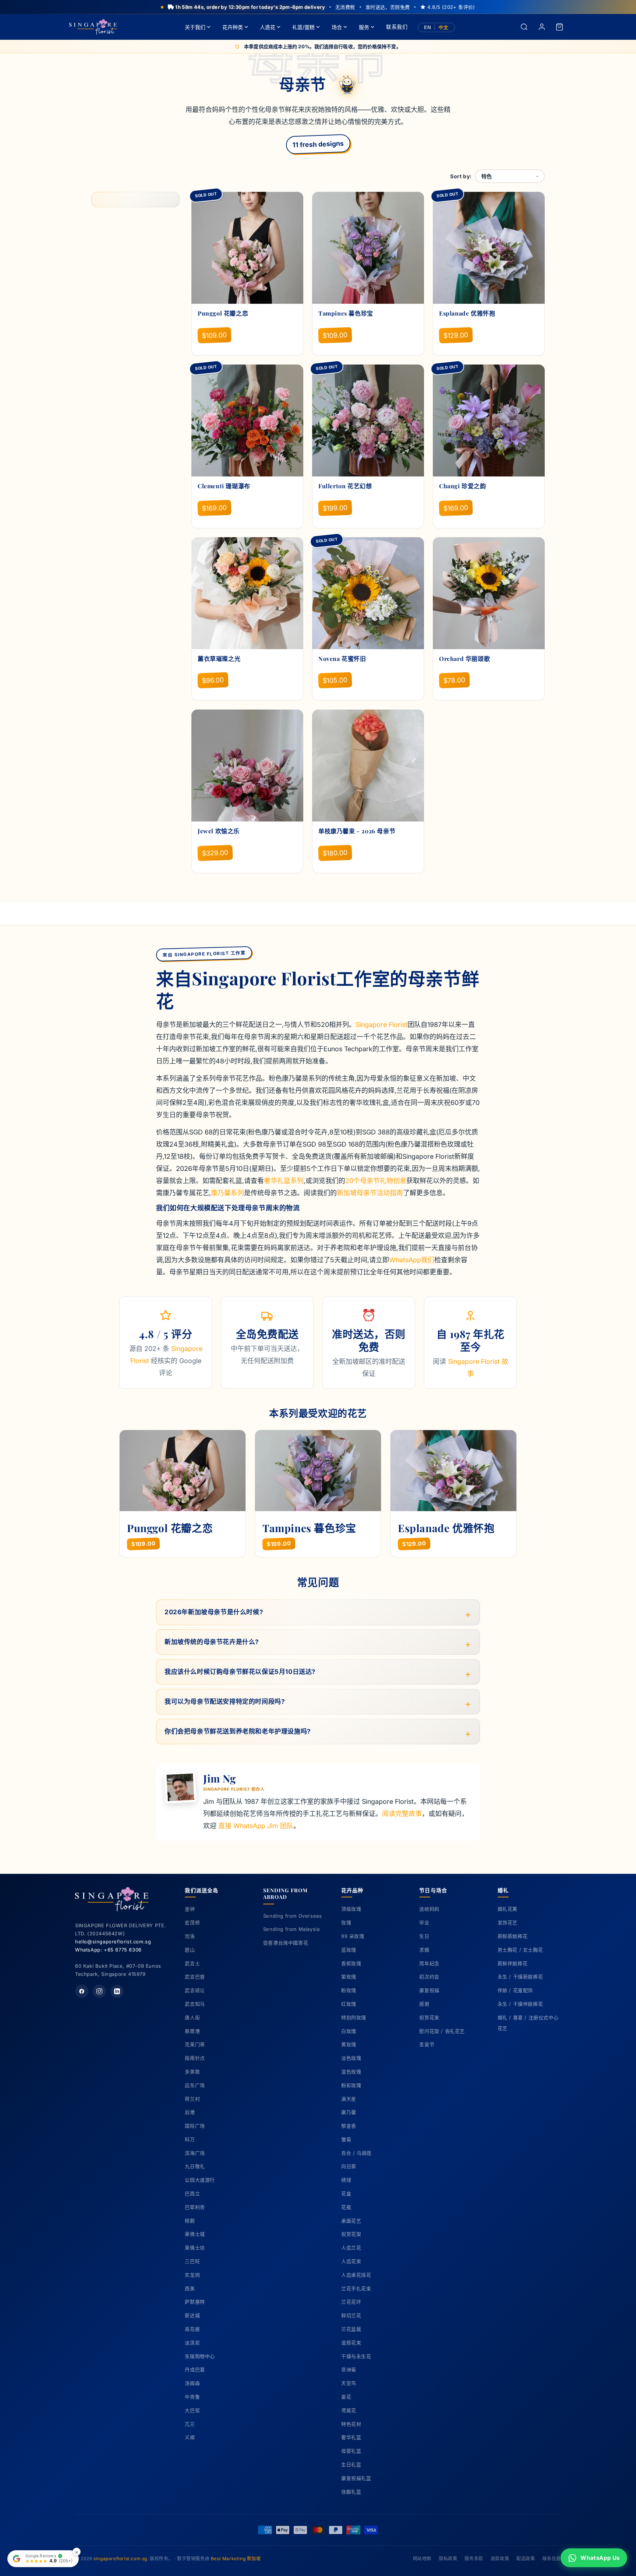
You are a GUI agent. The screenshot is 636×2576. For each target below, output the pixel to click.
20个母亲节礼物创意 (376, 1181)
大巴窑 (192, 2410)
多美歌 (192, 2072)
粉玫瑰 (349, 1990)
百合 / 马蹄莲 (356, 2153)
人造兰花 (351, 2248)
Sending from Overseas (293, 1916)
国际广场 (195, 2126)
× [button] (77, 2552)
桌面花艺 (351, 2221)
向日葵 (349, 2166)
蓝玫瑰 (349, 1950)
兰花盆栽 (351, 2329)
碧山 (190, 1950)
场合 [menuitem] (337, 27)
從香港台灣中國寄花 (286, 1943)
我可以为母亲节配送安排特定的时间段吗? (225, 1702)
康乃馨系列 (227, 1193)
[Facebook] (82, 1991)
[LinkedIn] (117, 1991)
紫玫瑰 (349, 1977)
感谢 (424, 2004)
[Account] (542, 27)
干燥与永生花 (356, 2356)
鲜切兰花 (351, 2315)
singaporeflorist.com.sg (120, 2559)
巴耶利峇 (195, 2207)
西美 (190, 2288)
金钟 (190, 1909)
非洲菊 (349, 2369)
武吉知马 (195, 2004)
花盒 (346, 2193)
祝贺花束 (429, 2017)
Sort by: (461, 176)
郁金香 (349, 2126)
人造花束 (351, 2261)
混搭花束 (351, 2343)
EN (427, 27)
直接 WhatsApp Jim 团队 (256, 1826)
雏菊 (346, 2139)
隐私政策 (448, 2559)
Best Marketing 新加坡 (236, 2559)
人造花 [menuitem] (268, 27)
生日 (424, 1936)
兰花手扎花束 (356, 2288)
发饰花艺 (508, 1922)
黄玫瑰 (349, 2044)
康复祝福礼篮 (356, 2478)
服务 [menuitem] (364, 27)
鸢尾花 (349, 2410)
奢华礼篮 (351, 2437)
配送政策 (526, 2559)
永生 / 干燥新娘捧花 (520, 1977)
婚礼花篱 (508, 1909)
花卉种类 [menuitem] (233, 27)
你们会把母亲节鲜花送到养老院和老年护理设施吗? (238, 1731)
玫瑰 (346, 1922)
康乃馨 (349, 2112)
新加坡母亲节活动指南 (370, 1193)
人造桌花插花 (356, 2275)
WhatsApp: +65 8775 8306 (108, 1950)
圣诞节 (427, 2044)
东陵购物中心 (200, 2356)
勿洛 (190, 1936)
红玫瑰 (349, 2004)
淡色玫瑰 (351, 2058)
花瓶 (346, 2207)
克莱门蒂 (195, 2044)
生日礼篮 (351, 2464)
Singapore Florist (381, 1025)
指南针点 (195, 2058)
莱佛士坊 (195, 2248)
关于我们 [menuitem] (195, 27)
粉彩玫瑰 (351, 2085)
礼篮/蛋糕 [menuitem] (303, 27)
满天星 (349, 2099)
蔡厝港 (192, 2031)
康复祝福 (429, 1990)
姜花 (346, 2397)
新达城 (192, 2315)
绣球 (346, 2180)
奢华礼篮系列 (284, 1181)
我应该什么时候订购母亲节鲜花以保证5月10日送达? (240, 1672)
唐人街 (192, 2017)
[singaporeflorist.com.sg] (93, 27)
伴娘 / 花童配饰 (515, 1990)
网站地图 (422, 2559)
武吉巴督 (195, 1977)
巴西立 (192, 2193)
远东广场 (195, 2085)
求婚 (424, 1950)
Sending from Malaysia (291, 1929)
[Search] (524, 27)
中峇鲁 (192, 2397)
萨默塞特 (195, 2302)
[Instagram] (99, 1991)
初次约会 (429, 1977)
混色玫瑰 (351, 2072)
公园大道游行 (200, 2180)
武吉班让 (195, 1990)
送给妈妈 (429, 1909)
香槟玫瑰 (351, 1963)
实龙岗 (192, 2275)
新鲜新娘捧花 (513, 1936)
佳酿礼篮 (351, 2492)
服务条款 (474, 2559)
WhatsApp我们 (412, 1260)
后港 (190, 2112)
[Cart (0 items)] (559, 27)
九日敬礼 (195, 2166)
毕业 (424, 1922)
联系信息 (552, 2559)
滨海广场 (195, 2153)
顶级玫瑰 (351, 1909)
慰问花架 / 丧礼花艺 (442, 2031)
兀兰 (190, 2424)
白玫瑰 (349, 2031)
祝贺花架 (351, 2234)
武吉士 (192, 1963)
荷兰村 (192, 2099)
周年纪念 (429, 1963)
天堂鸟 (349, 2383)
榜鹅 (190, 2221)
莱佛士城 (195, 2234)
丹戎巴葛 (195, 2369)
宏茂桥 (192, 1922)
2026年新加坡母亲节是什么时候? (214, 1612)
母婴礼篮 (351, 2451)
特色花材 (351, 2424)
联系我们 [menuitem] (397, 27)
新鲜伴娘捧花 (513, 1963)
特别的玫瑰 (354, 2017)
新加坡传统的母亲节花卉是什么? (212, 1642)
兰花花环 (351, 2302)
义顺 (190, 2437)
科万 (190, 2139)
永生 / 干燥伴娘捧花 (520, 2004)
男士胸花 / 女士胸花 (520, 1950)
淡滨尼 (192, 2343)
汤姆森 (192, 2383)
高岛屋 (192, 2329)
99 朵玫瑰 (353, 1936)
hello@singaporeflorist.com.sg (113, 1942)
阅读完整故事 (402, 1814)
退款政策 (500, 2559)
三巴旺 (192, 2261)
